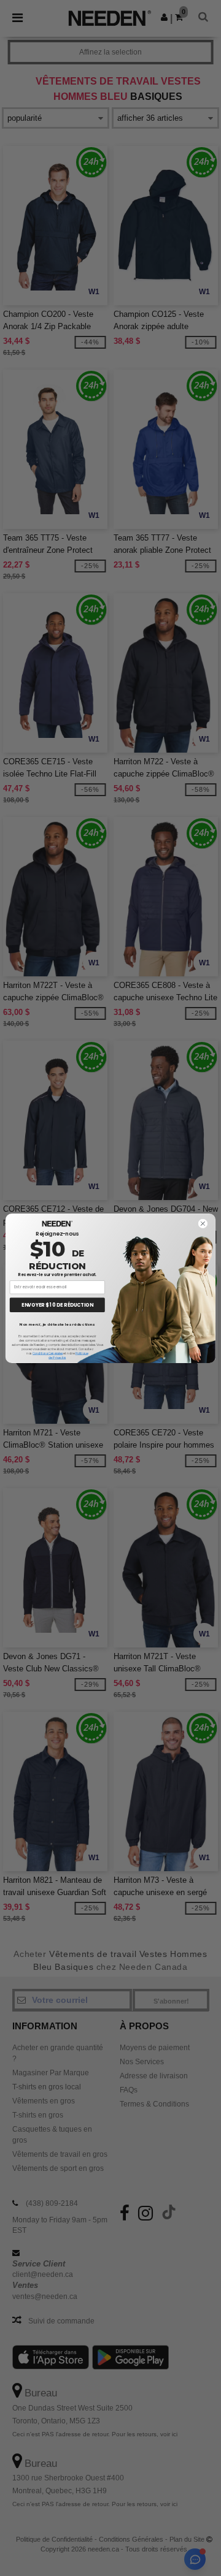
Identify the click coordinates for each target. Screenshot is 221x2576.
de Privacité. (57, 1358)
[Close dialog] (203, 1223)
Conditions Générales (48, 1353)
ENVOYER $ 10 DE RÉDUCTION (57, 1305)
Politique (82, 1353)
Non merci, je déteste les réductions (57, 1324)
